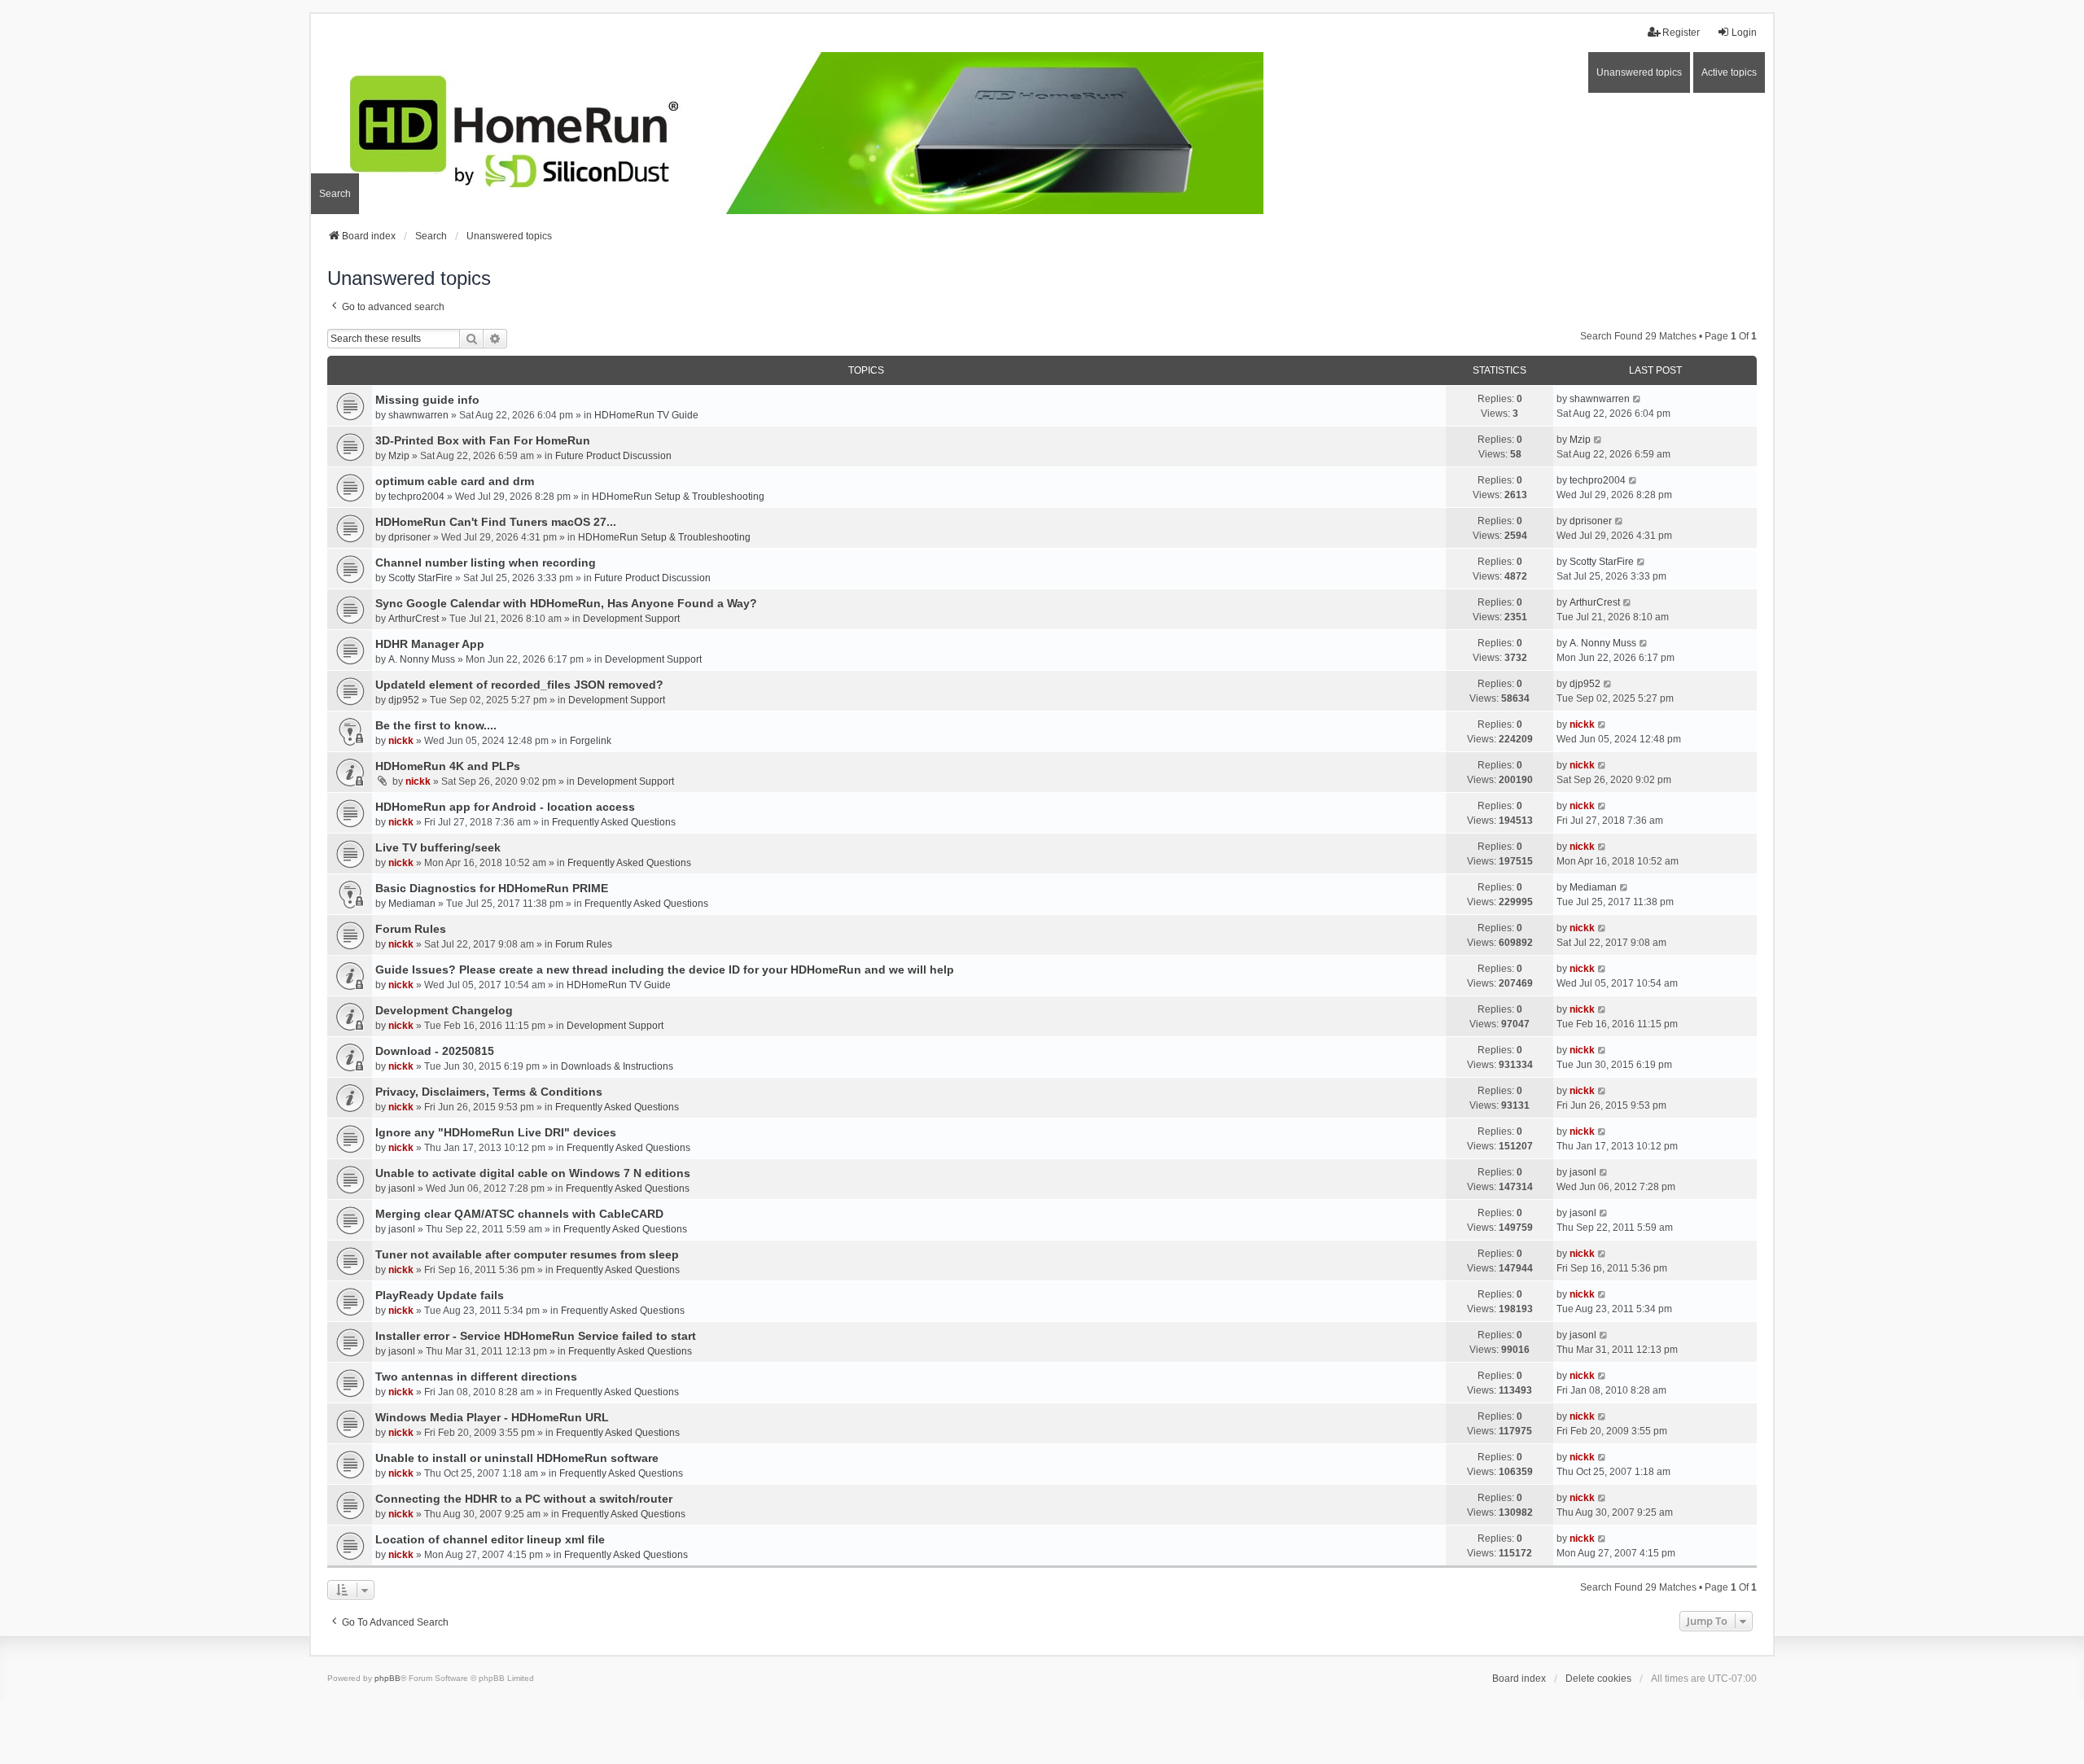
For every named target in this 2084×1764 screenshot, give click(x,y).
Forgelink (591, 741)
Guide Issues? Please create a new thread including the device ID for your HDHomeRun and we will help (665, 970)
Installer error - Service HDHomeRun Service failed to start (536, 1336)
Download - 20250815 (435, 1051)
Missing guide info (427, 400)
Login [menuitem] (1744, 33)
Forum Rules (411, 929)
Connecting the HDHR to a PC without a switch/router (524, 1499)
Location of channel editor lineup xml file (490, 1539)
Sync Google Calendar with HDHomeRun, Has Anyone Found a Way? (566, 603)
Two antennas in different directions (476, 1377)
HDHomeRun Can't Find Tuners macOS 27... (496, 522)
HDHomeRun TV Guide (646, 415)
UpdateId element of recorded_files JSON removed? (519, 685)
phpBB (387, 1678)
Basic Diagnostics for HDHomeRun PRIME (492, 888)
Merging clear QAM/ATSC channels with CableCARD (519, 1214)
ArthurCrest (414, 619)
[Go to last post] (1637, 399)
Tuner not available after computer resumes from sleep (527, 1254)
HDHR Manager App (430, 644)
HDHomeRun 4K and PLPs (448, 766)
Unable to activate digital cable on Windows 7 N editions (533, 1173)
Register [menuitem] (1681, 33)
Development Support (631, 619)
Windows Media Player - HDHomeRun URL (492, 1417)
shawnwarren (418, 415)
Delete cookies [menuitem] (1598, 1679)
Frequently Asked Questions (614, 822)
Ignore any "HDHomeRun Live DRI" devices (496, 1132)
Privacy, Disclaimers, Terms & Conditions (489, 1092)
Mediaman (412, 904)
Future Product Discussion (613, 456)
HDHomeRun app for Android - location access (505, 807)
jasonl (402, 1188)
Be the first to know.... (436, 725)
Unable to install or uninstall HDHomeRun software (517, 1458)
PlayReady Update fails (440, 1295)
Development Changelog (444, 1010)
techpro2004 (416, 497)
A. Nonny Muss (422, 659)
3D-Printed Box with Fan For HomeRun (483, 440)
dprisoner (409, 537)
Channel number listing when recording (486, 562)
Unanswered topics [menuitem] (1639, 72)
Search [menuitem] (335, 194)
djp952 (404, 700)
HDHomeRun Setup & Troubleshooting (678, 497)
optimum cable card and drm (455, 481)
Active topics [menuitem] (1729, 72)
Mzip (399, 456)
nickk (401, 741)
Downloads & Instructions (617, 1066)
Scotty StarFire (420, 578)
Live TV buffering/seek (438, 847)
